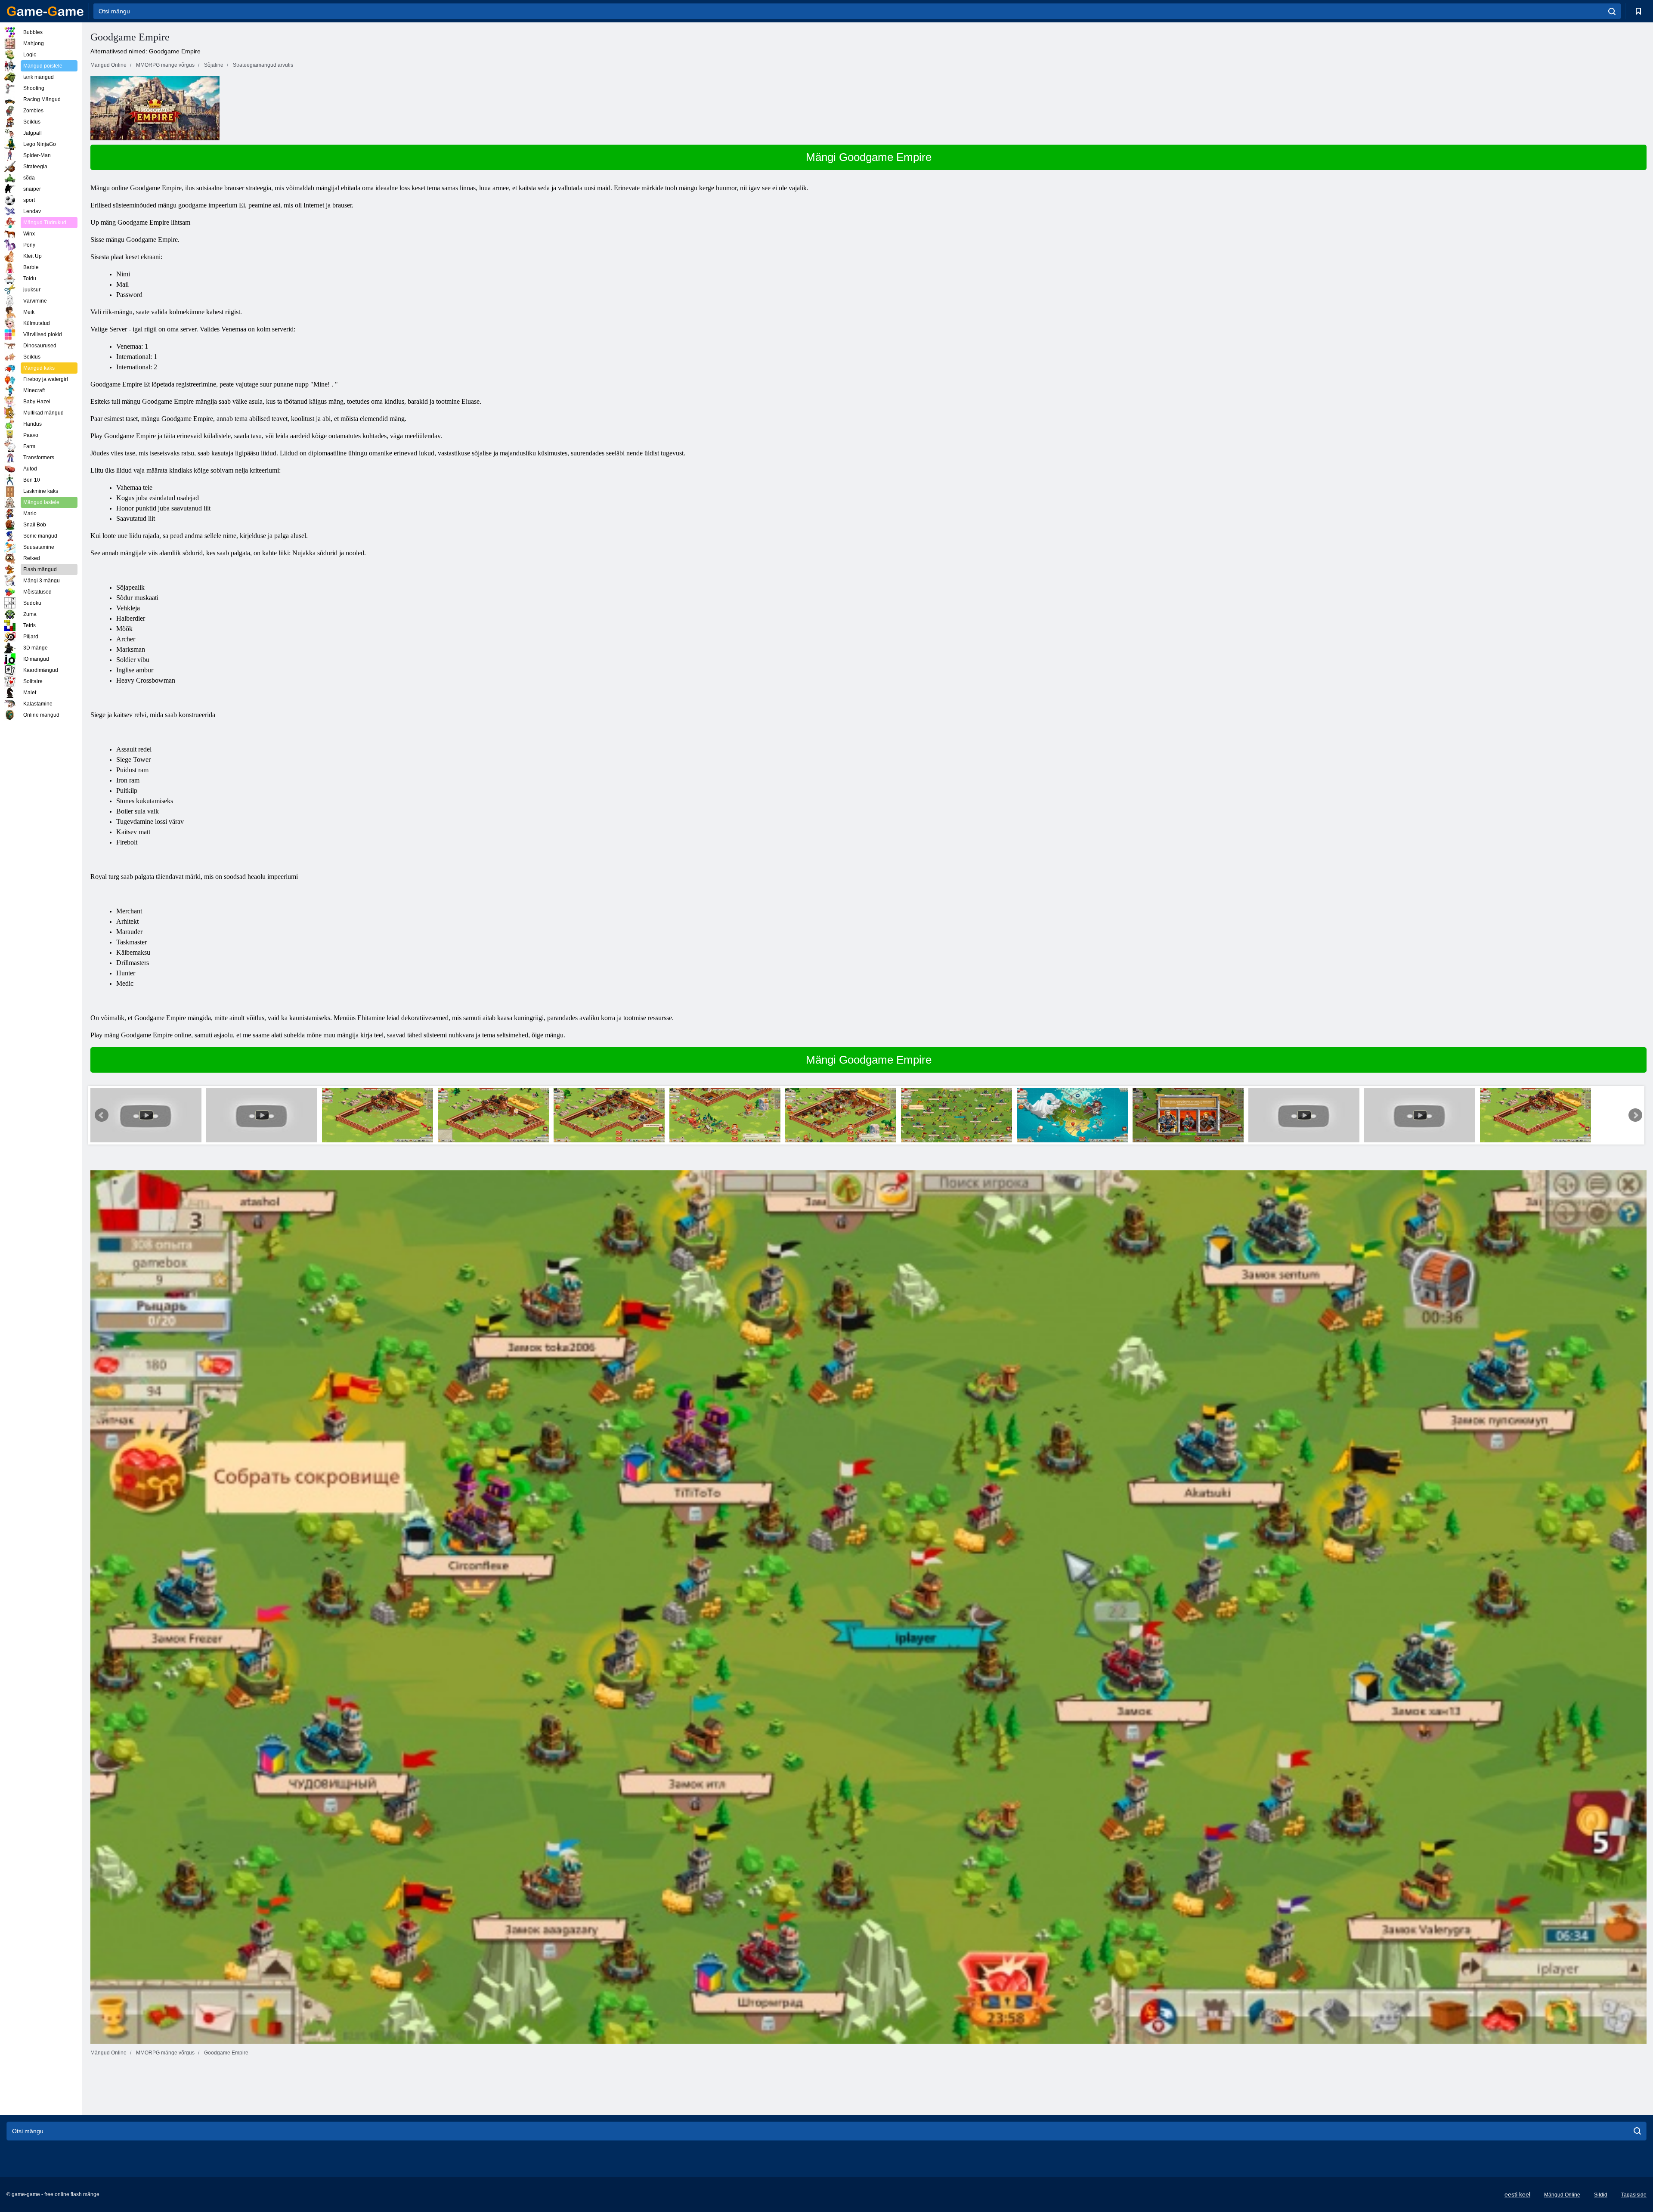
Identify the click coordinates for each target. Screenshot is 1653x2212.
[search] (1612, 11)
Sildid (1601, 2195)
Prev (102, 1115)
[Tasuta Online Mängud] (45, 11)
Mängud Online (1562, 2195)
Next (1635, 1115)
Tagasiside (1634, 2195)
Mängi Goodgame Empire (869, 157)
